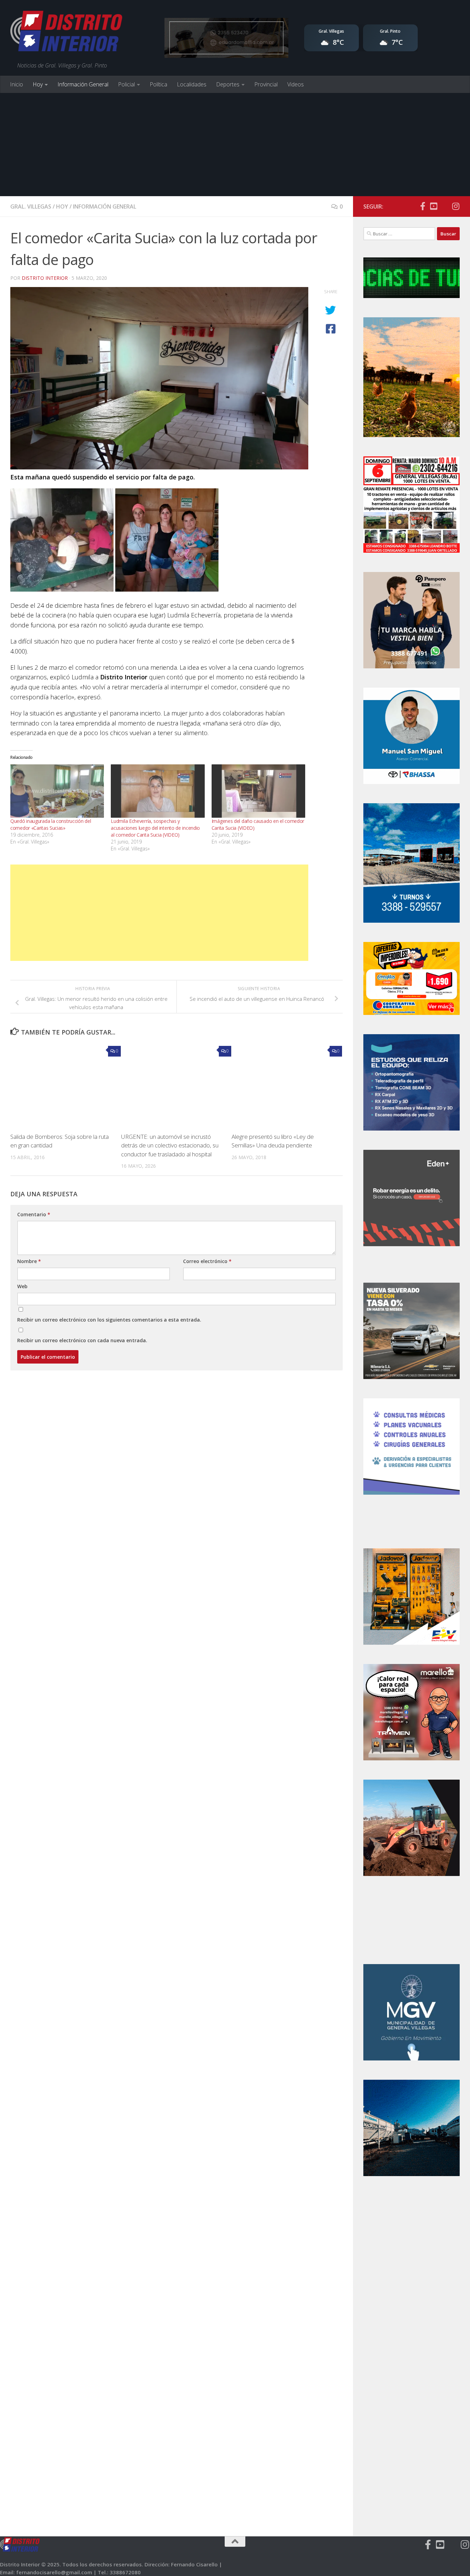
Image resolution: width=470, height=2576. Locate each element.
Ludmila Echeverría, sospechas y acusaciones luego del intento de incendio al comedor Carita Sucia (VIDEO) (155, 828)
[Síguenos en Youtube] (434, 206)
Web (22, 1286)
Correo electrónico (207, 1261)
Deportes (228, 84)
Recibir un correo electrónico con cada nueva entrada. (82, 1340)
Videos (296, 84)
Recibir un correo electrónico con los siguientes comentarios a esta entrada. (109, 1320)
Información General (83, 84)
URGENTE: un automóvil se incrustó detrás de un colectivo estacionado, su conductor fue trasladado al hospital (170, 1145)
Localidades (192, 84)
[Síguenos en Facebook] (423, 206)
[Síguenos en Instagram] (456, 206)
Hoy (38, 84)
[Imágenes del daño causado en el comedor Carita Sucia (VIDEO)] (258, 791)
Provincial (266, 84)
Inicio (17, 84)
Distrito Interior (45, 278)
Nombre (29, 1261)
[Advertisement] (235, 145)
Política (158, 84)
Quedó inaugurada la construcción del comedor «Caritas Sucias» (51, 824)
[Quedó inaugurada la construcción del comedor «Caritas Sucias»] (57, 791)
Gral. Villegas (31, 206)
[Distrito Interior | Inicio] (66, 33)
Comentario (34, 1214)
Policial (126, 84)
